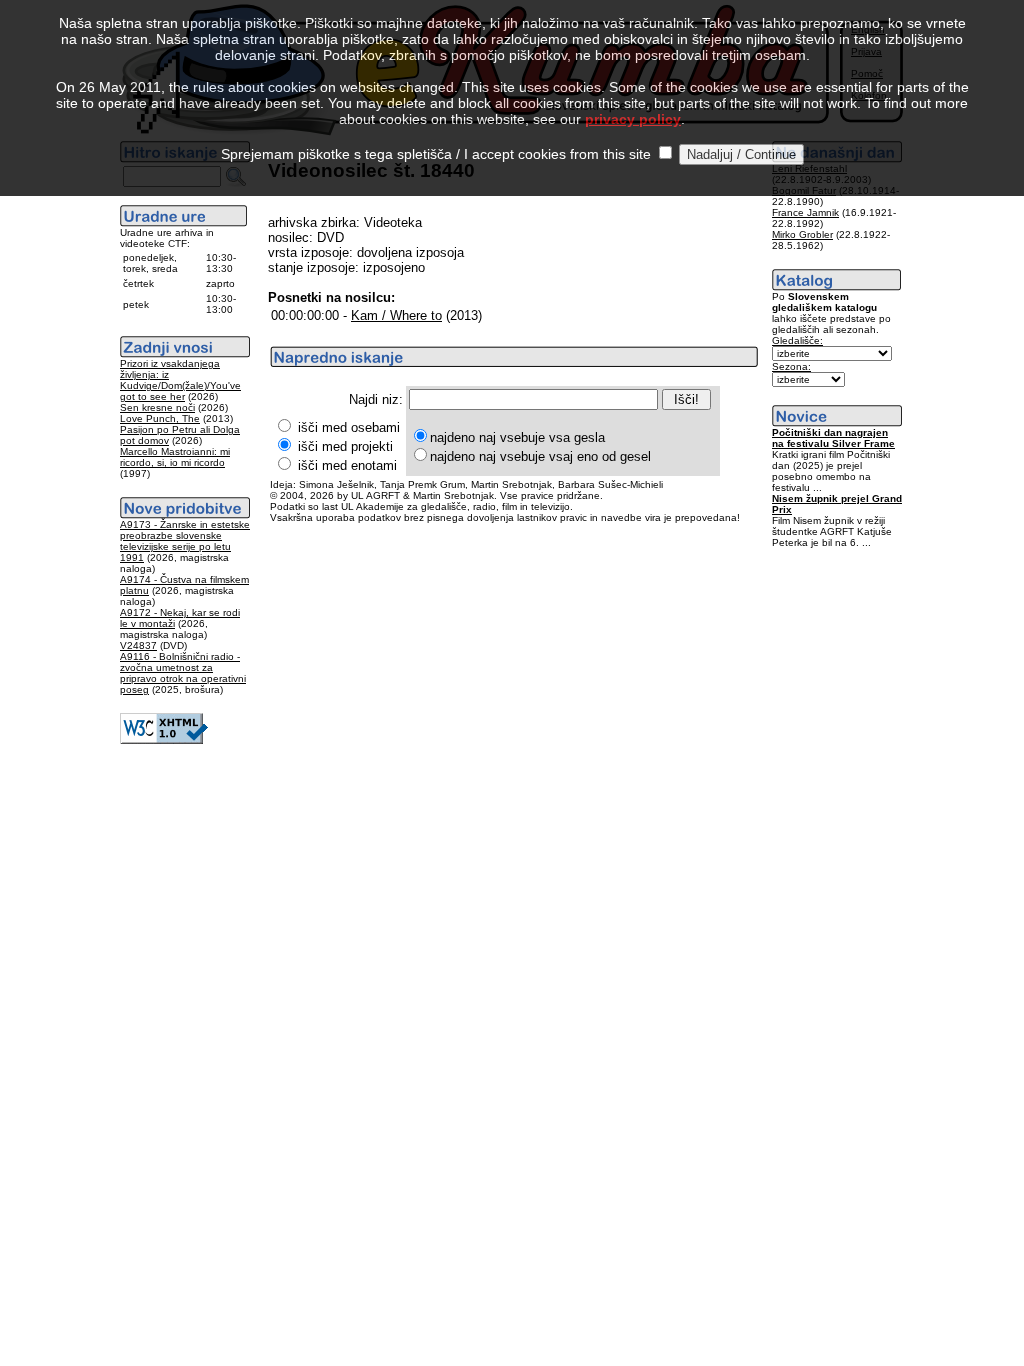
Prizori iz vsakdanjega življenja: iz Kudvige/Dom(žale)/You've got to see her (180, 380)
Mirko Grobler (802, 234)
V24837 (138, 645)
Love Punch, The (160, 418)
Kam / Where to (396, 315)
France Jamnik (805, 212)
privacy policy (633, 119)
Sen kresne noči (157, 407)
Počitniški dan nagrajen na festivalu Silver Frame (833, 438)
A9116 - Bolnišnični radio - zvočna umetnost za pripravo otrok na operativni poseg (183, 673)
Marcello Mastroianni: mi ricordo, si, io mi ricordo (175, 457)
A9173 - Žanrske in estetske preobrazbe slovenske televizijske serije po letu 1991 (185, 541)
